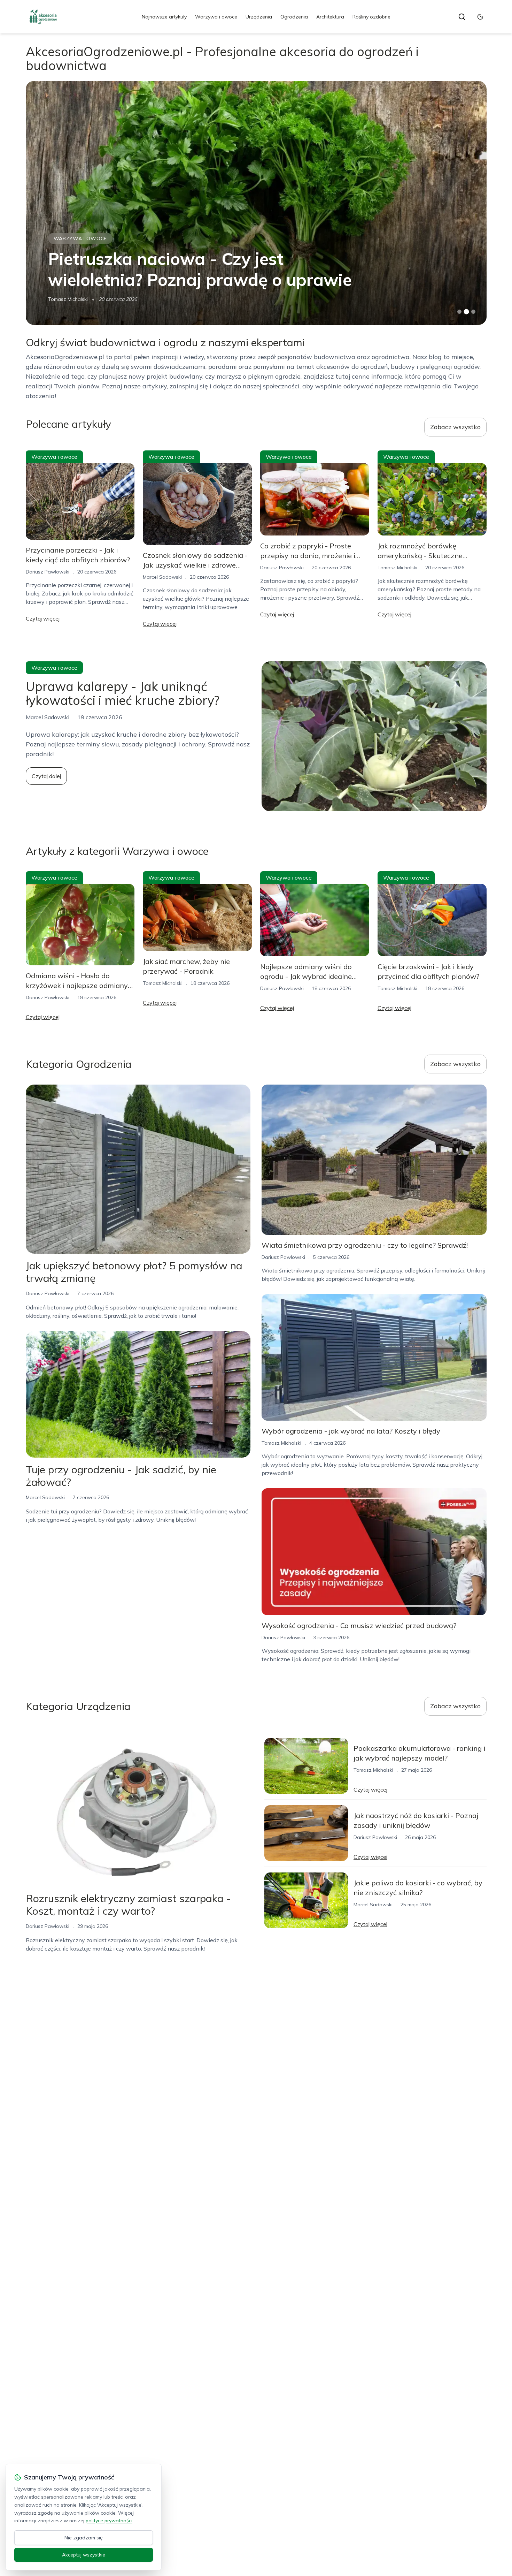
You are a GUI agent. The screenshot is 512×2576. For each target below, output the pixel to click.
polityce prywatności (109, 2521)
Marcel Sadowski (162, 577)
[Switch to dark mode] (480, 17)
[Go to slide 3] (473, 312)
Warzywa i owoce (216, 17)
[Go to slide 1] (459, 312)
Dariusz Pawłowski (48, 572)
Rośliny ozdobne (371, 17)
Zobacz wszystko (455, 427)
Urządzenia (259, 17)
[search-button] (462, 17)
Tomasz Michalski (68, 299)
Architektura (330, 17)
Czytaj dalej (46, 776)
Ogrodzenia (294, 17)
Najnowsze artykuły (164, 17)
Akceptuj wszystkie (84, 2555)
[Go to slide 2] (466, 312)
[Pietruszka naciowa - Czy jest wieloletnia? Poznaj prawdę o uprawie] (256, 203)
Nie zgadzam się (84, 2538)
